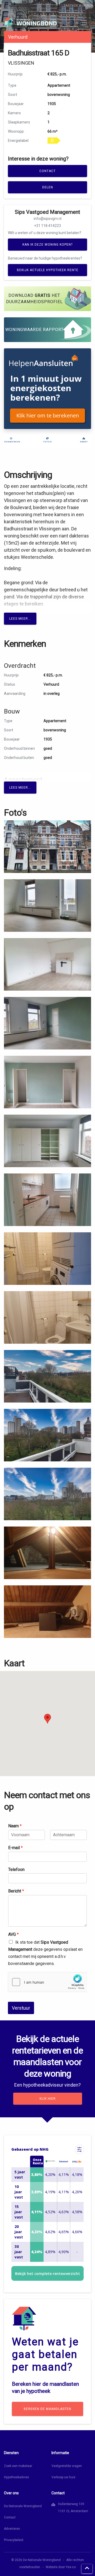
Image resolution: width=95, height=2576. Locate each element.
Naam (15, 1826)
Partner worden (78, 6)
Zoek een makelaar (18, 2466)
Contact (47, 171)
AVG (13, 1934)
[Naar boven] (87, 2569)
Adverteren (12, 2529)
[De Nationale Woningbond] (30, 22)
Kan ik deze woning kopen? (47, 245)
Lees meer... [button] (20, 619)
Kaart (84, 442)
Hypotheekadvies (16, 2477)
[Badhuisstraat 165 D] (47, 846)
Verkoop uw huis (63, 2477)
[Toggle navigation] (84, 23)
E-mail (15, 1848)
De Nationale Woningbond (23, 2506)
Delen (48, 187)
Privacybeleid (14, 2540)
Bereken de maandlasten (47, 2409)
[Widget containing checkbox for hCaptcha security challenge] (47, 1982)
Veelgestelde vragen (67, 2466)
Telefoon (16, 1869)
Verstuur (21, 2008)
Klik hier (48, 2099)
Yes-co (71, 2567)
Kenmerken (11, 442)
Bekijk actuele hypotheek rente (48, 270)
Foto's (48, 442)
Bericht (16, 1891)
